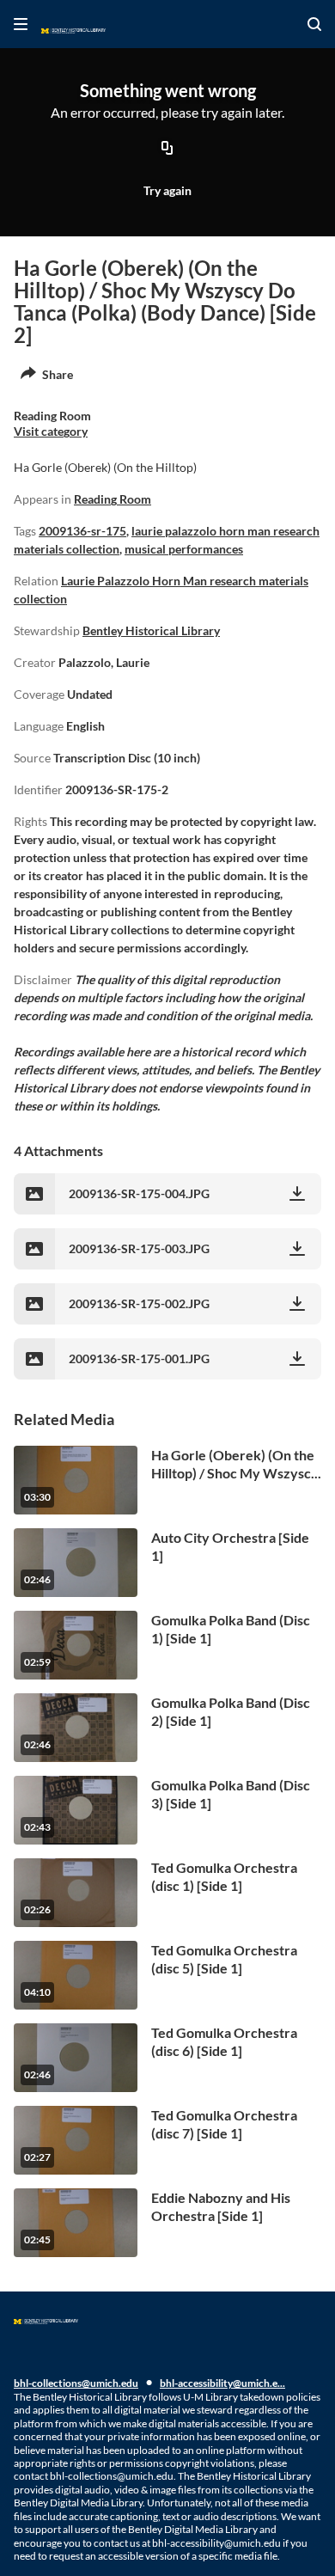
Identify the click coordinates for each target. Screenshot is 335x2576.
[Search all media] (314, 24)
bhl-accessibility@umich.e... (222, 2383)
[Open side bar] (21, 24)
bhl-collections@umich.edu (76, 2383)
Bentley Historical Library (151, 630)
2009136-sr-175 (82, 531)
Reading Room (113, 499)
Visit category (51, 431)
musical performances (184, 549)
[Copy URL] (167, 150)
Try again (167, 190)
